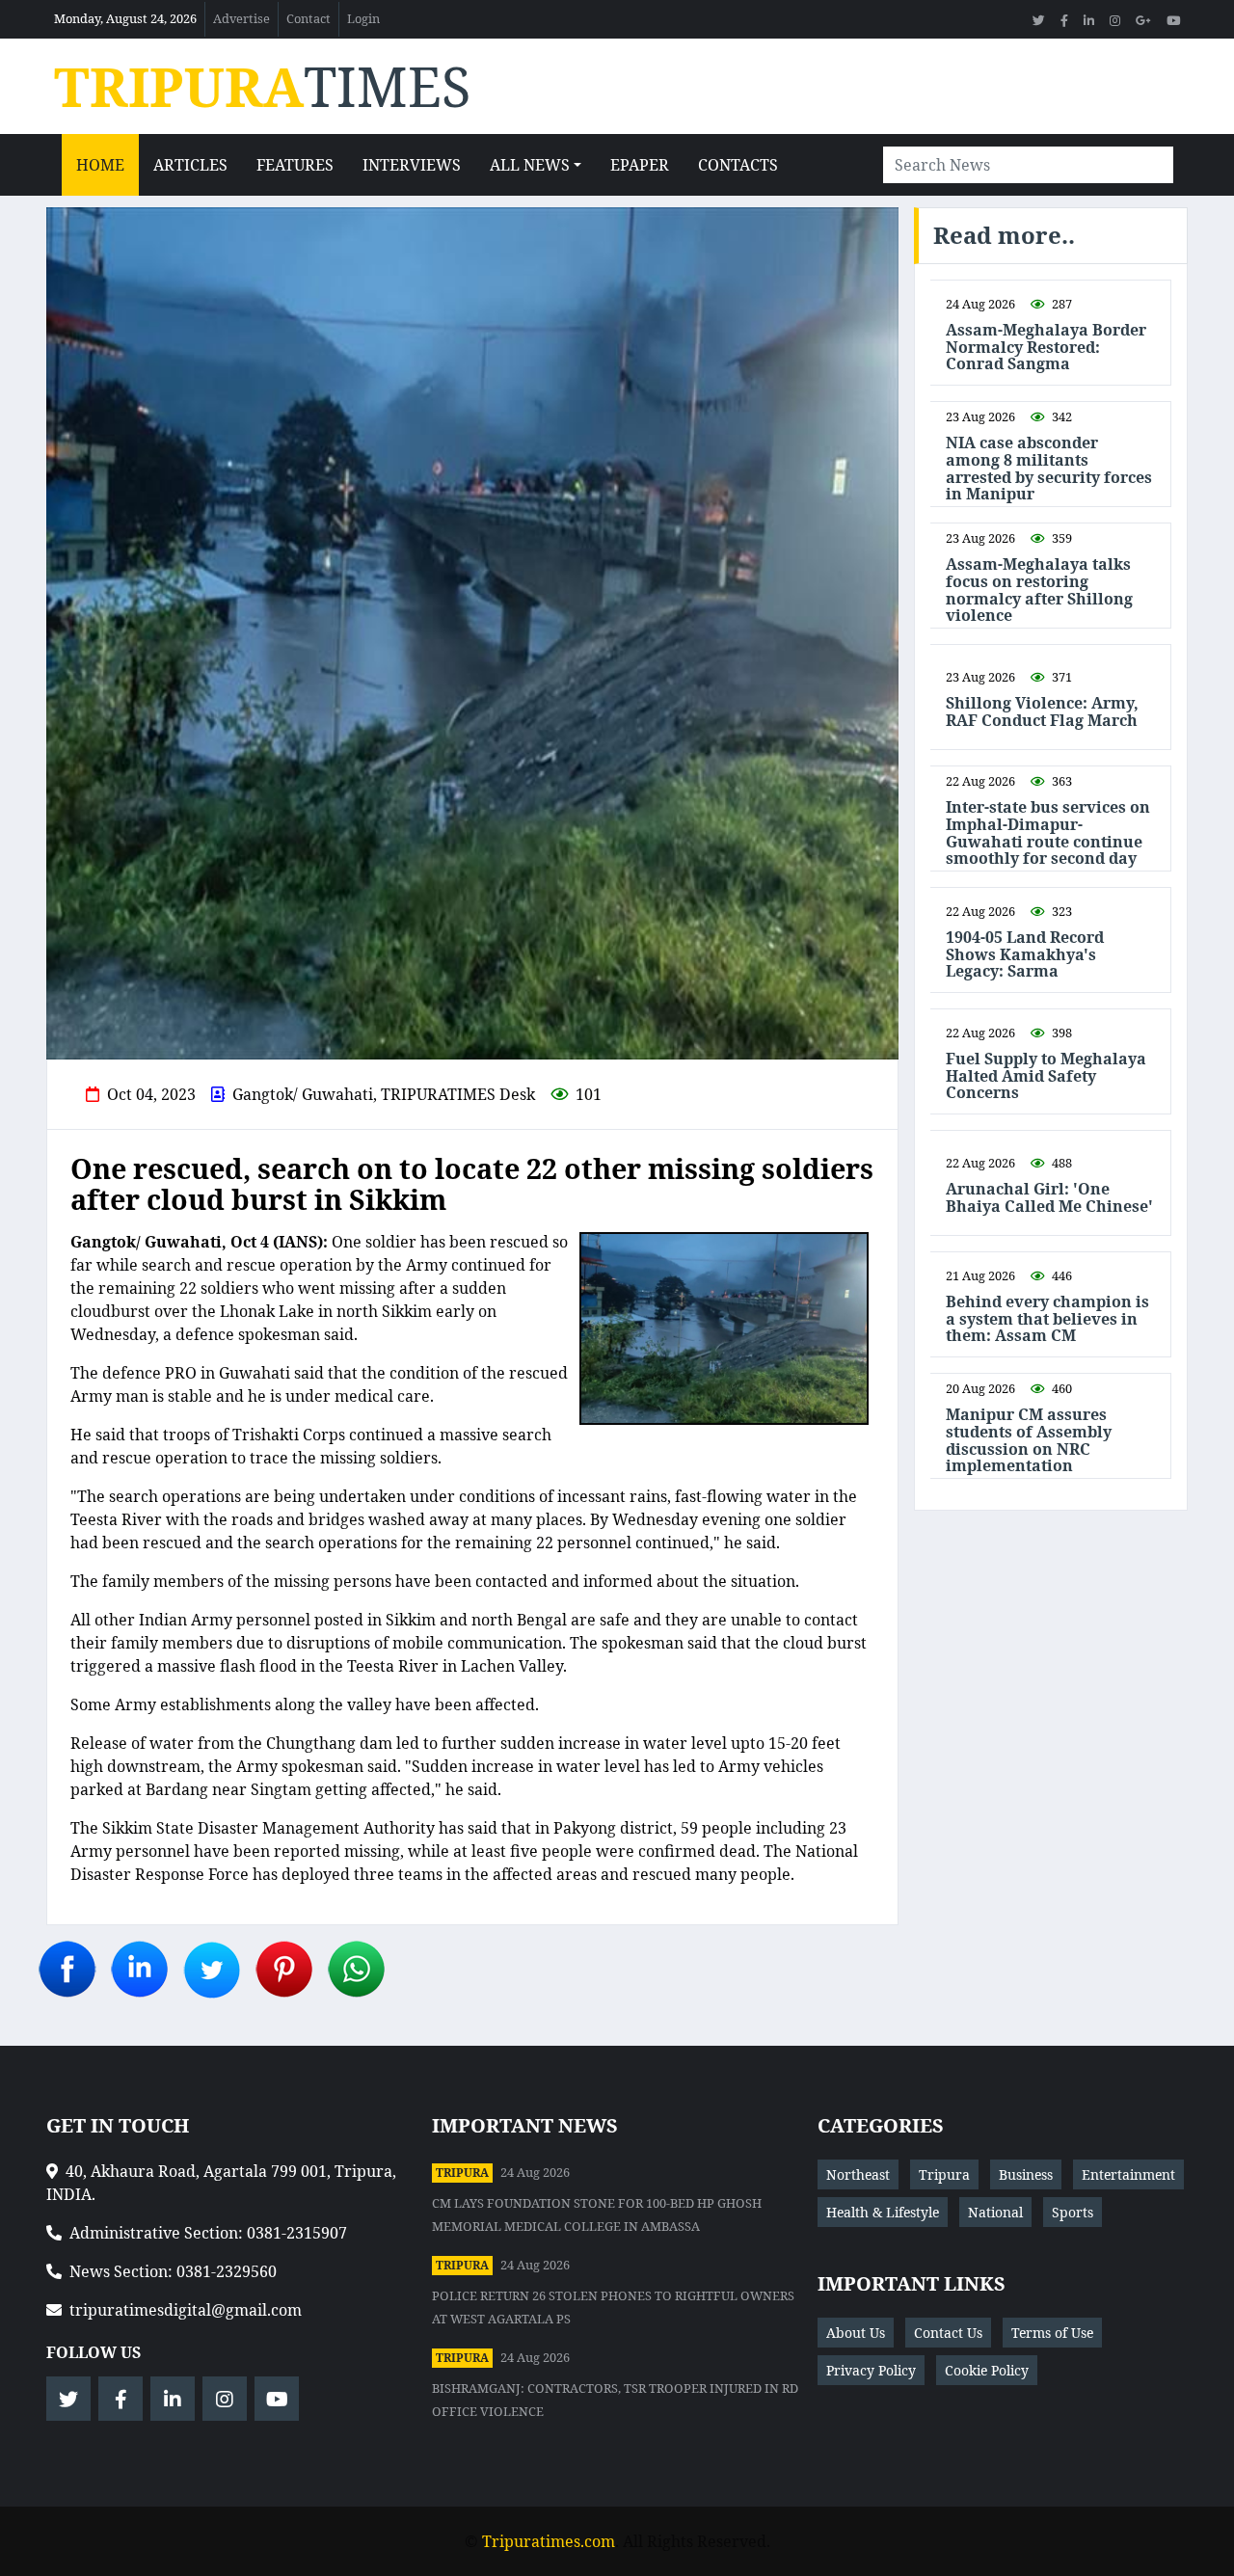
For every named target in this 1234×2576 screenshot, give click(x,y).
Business (1026, 2174)
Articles (190, 165)
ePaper (640, 165)
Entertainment (1128, 2174)
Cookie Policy (987, 2370)
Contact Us (948, 2333)
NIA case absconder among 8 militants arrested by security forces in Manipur (1049, 469)
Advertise (241, 18)
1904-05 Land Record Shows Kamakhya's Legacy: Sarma (1025, 955)
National (995, 2212)
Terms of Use (1052, 2333)
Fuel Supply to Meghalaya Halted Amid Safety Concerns (1046, 1076)
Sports (1073, 2212)
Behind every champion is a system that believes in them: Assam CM (1047, 1319)
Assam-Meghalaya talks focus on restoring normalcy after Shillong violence (1039, 590)
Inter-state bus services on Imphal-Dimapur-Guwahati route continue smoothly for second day (1048, 833)
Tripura (462, 2173)
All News (530, 165)
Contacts (738, 165)
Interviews (412, 165)
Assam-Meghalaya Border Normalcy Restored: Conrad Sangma (1046, 348)
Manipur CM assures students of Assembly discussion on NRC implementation (1029, 1440)
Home (100, 165)
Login (363, 18)
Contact (308, 18)
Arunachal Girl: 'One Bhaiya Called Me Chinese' (1049, 1198)
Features (295, 165)
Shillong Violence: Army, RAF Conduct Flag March (1042, 712)
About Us (856, 2333)
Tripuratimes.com (549, 2541)
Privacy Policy (871, 2370)
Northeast (858, 2174)
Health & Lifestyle (883, 2212)
